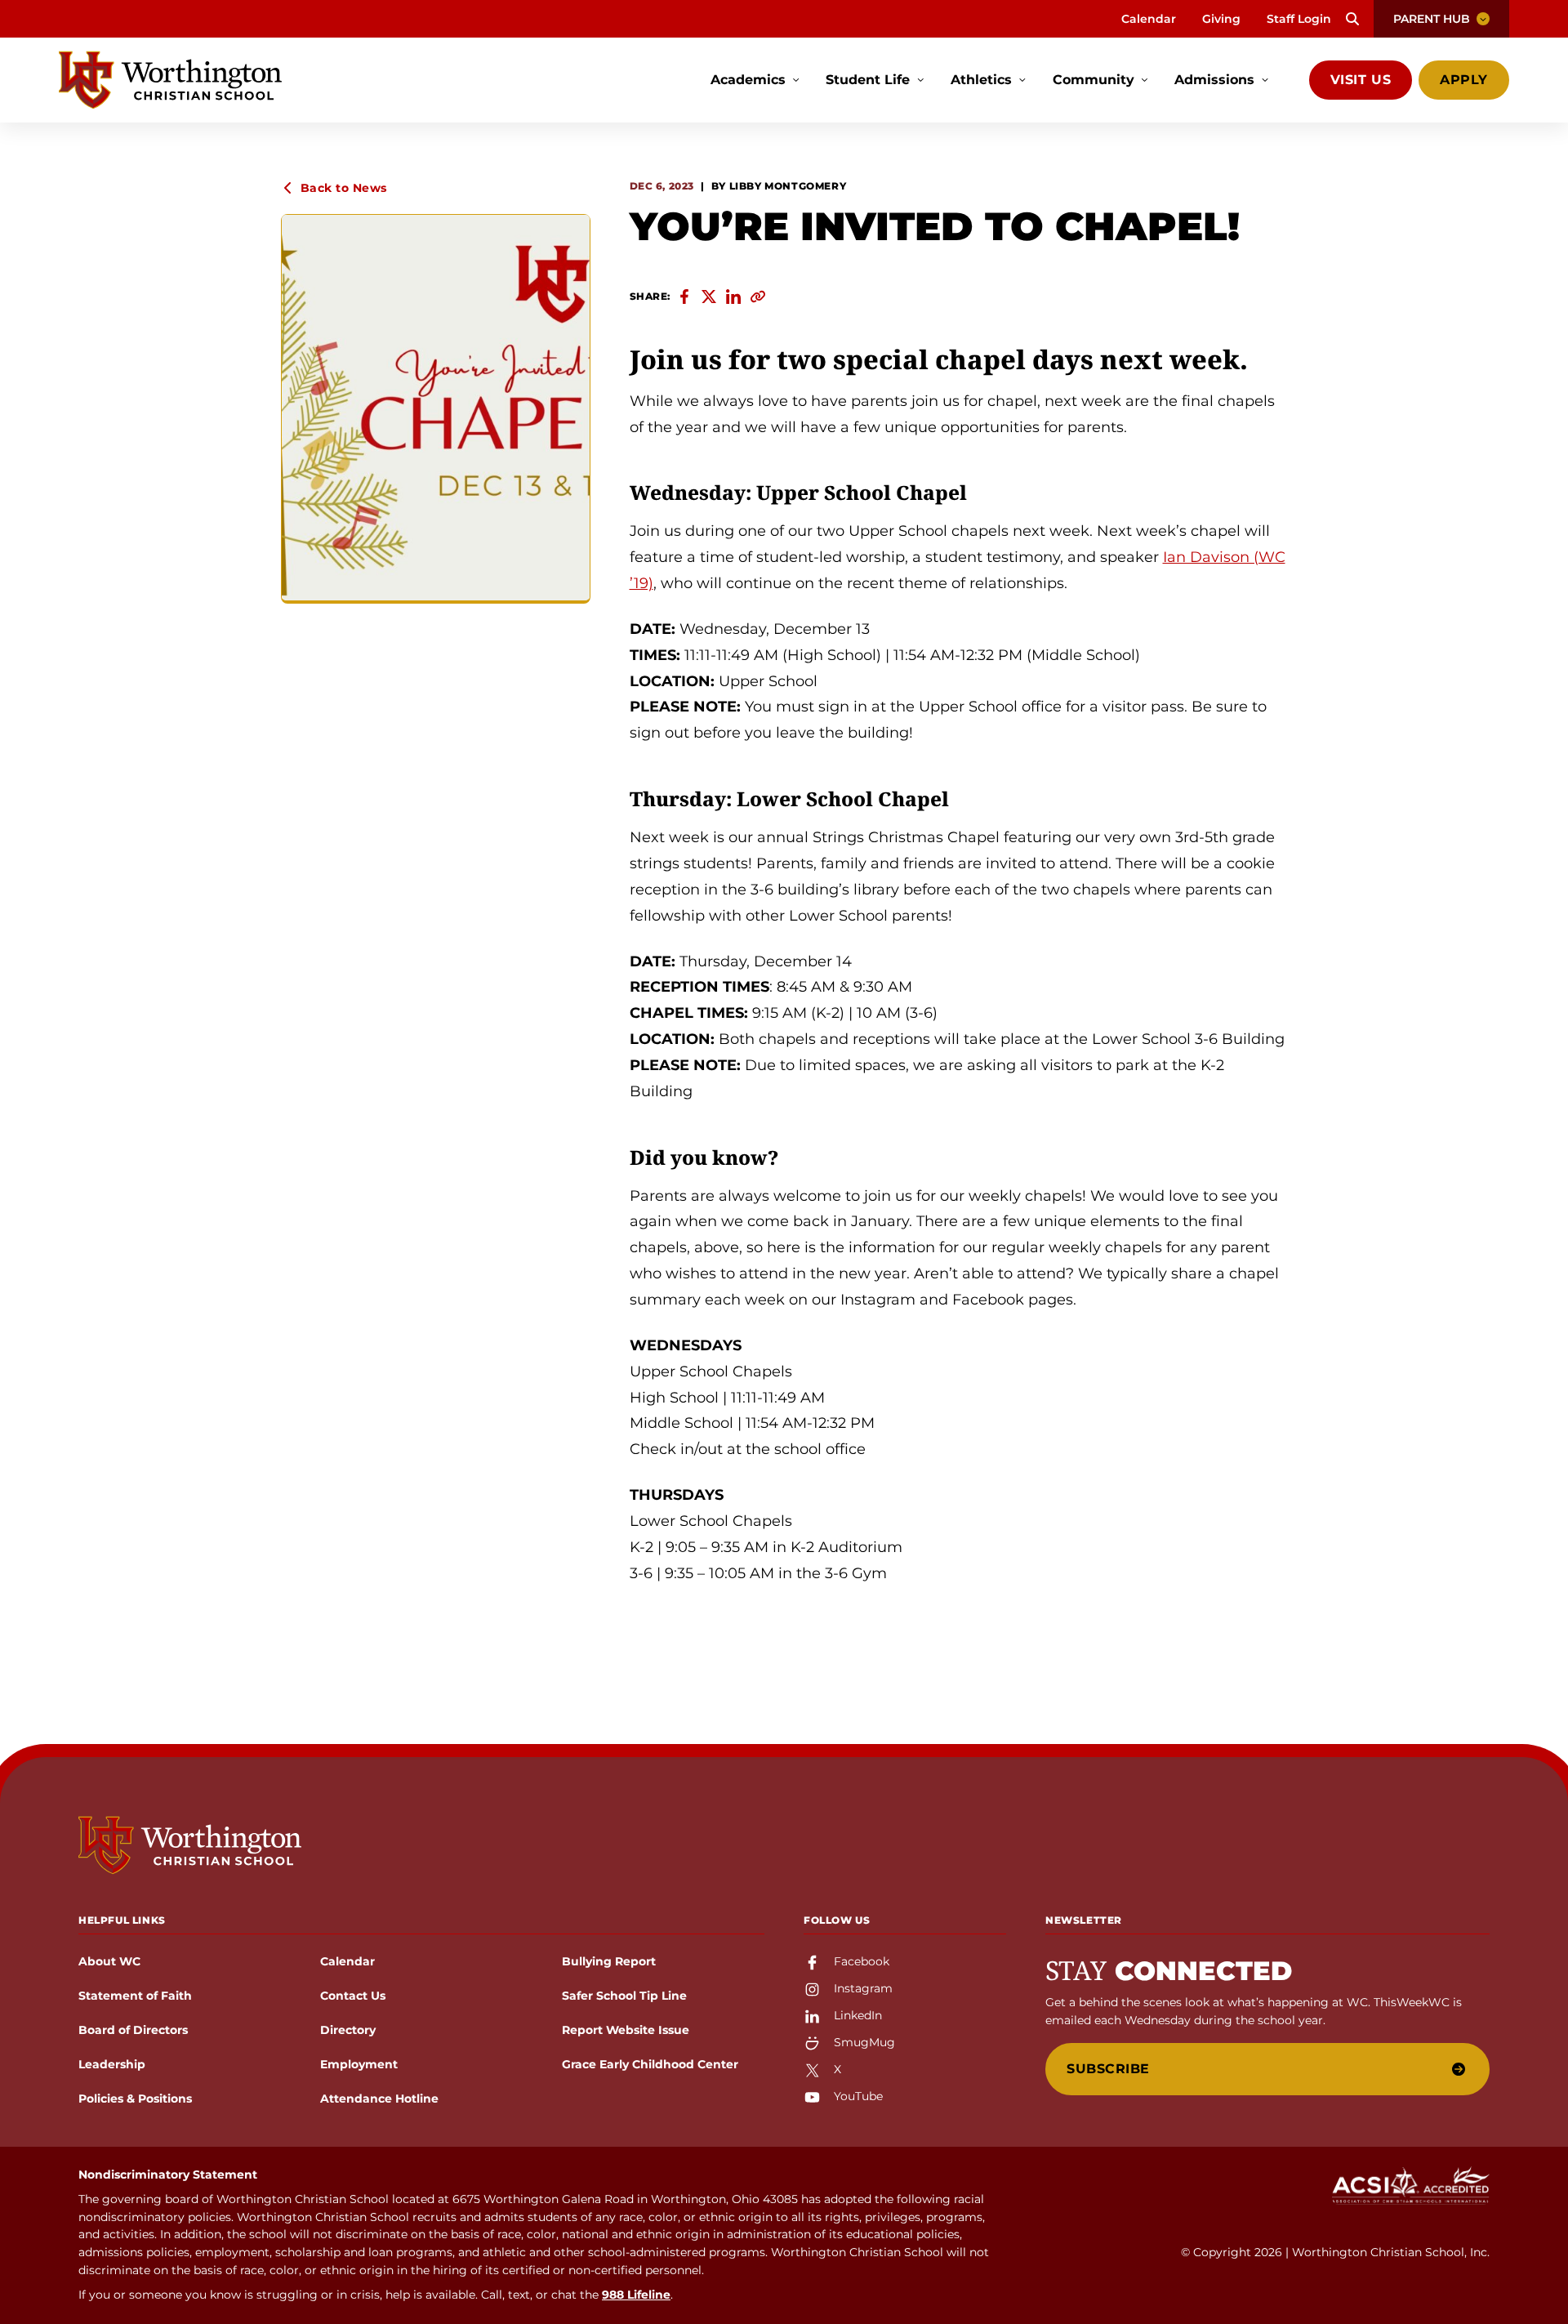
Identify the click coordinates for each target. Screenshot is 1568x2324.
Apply (1464, 80)
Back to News (344, 188)
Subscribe (1108, 2069)
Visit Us (1361, 80)
